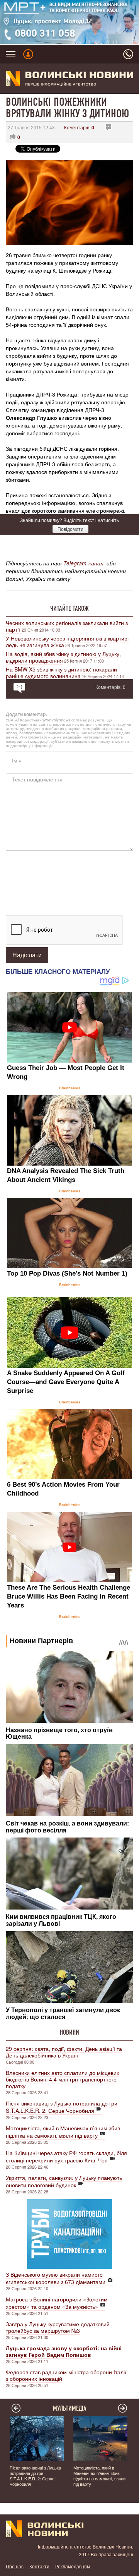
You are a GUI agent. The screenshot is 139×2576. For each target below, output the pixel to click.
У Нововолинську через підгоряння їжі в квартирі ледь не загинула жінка (67, 641)
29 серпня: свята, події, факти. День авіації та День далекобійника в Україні (64, 2052)
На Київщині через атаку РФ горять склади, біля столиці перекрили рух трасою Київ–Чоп (66, 2156)
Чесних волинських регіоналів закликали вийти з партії (67, 626)
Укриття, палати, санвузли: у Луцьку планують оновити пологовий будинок (64, 2181)
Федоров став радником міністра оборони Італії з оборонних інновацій (66, 2375)
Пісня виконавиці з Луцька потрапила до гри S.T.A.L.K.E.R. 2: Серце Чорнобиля (62, 2107)
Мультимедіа (70, 2408)
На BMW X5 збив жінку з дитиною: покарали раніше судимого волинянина (61, 672)
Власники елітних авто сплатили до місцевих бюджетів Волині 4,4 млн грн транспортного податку (63, 2079)
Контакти (39, 2566)
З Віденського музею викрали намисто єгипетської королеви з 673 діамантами (56, 2278)
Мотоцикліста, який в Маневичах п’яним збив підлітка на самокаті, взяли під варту (63, 2132)
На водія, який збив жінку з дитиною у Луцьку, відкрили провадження (63, 657)
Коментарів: (79, 127)
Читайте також (69, 608)
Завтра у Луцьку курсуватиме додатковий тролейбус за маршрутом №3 (58, 2327)
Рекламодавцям (73, 2566)
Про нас (15, 2566)
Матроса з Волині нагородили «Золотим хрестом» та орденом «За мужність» (57, 2303)
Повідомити (70, 529)
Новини (69, 2032)
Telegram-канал (83, 563)
